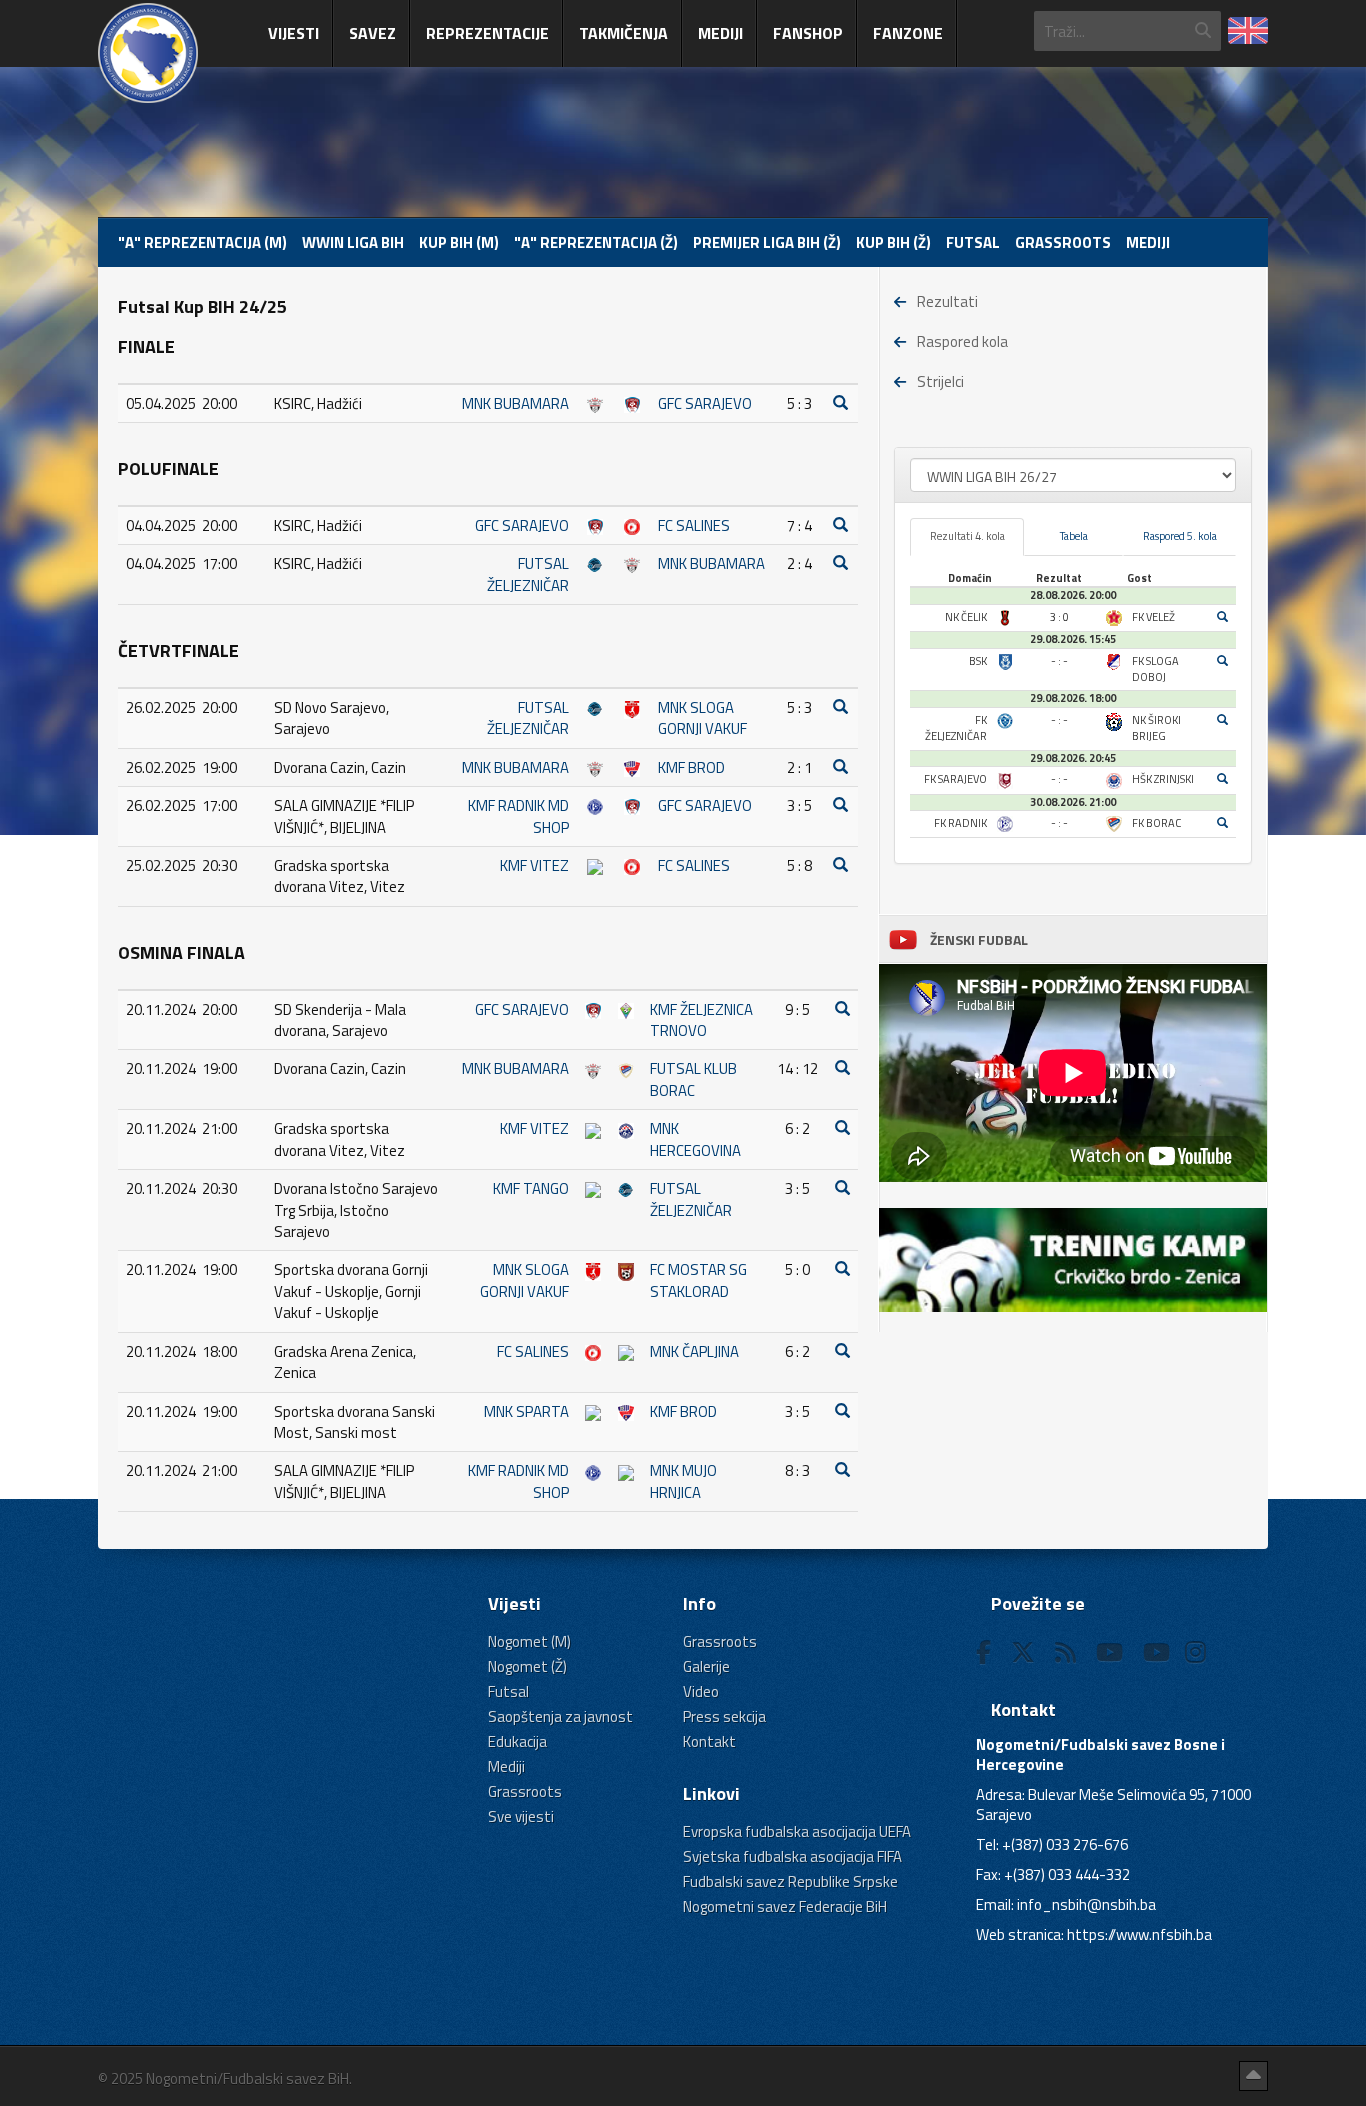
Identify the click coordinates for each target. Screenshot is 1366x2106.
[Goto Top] (1253, 2076)
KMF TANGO (531, 1188)
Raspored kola (962, 341)
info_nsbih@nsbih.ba (1086, 1904)
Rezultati (947, 301)
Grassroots (1063, 242)
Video (701, 1691)
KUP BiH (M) (459, 242)
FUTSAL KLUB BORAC (693, 1079)
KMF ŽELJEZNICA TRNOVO (701, 1020)
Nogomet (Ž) (527, 1666)
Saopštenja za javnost (560, 1716)
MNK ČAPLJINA (694, 1351)
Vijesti (293, 33)
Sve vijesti (521, 1816)
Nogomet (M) (529, 1641)
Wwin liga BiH (353, 242)
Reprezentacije (487, 33)
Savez (372, 33)
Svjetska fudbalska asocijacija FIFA (792, 1856)
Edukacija (517, 1741)
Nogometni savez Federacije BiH (785, 1906)
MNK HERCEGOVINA (695, 1139)
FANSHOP (808, 33)
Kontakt (709, 1741)
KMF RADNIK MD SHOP (518, 816)
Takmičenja (623, 33)
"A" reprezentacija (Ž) (596, 242)
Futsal (973, 242)
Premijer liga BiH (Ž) (767, 242)
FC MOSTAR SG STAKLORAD (698, 1280)
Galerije (706, 1666)
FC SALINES (694, 525)
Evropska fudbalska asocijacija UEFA (797, 1831)
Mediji (720, 33)
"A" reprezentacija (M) (202, 242)
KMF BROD (691, 767)
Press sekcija (724, 1716)
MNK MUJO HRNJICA (683, 1481)
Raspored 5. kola (1180, 536)
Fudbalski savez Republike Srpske (790, 1881)
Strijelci (940, 381)
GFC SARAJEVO (705, 403)
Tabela (1074, 536)
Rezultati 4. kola (967, 536)
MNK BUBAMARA (515, 403)
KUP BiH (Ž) (893, 242)
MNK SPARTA (526, 1411)
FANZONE (908, 33)
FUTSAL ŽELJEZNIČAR (528, 574)
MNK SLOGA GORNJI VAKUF (702, 718)
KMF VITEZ (534, 865)
